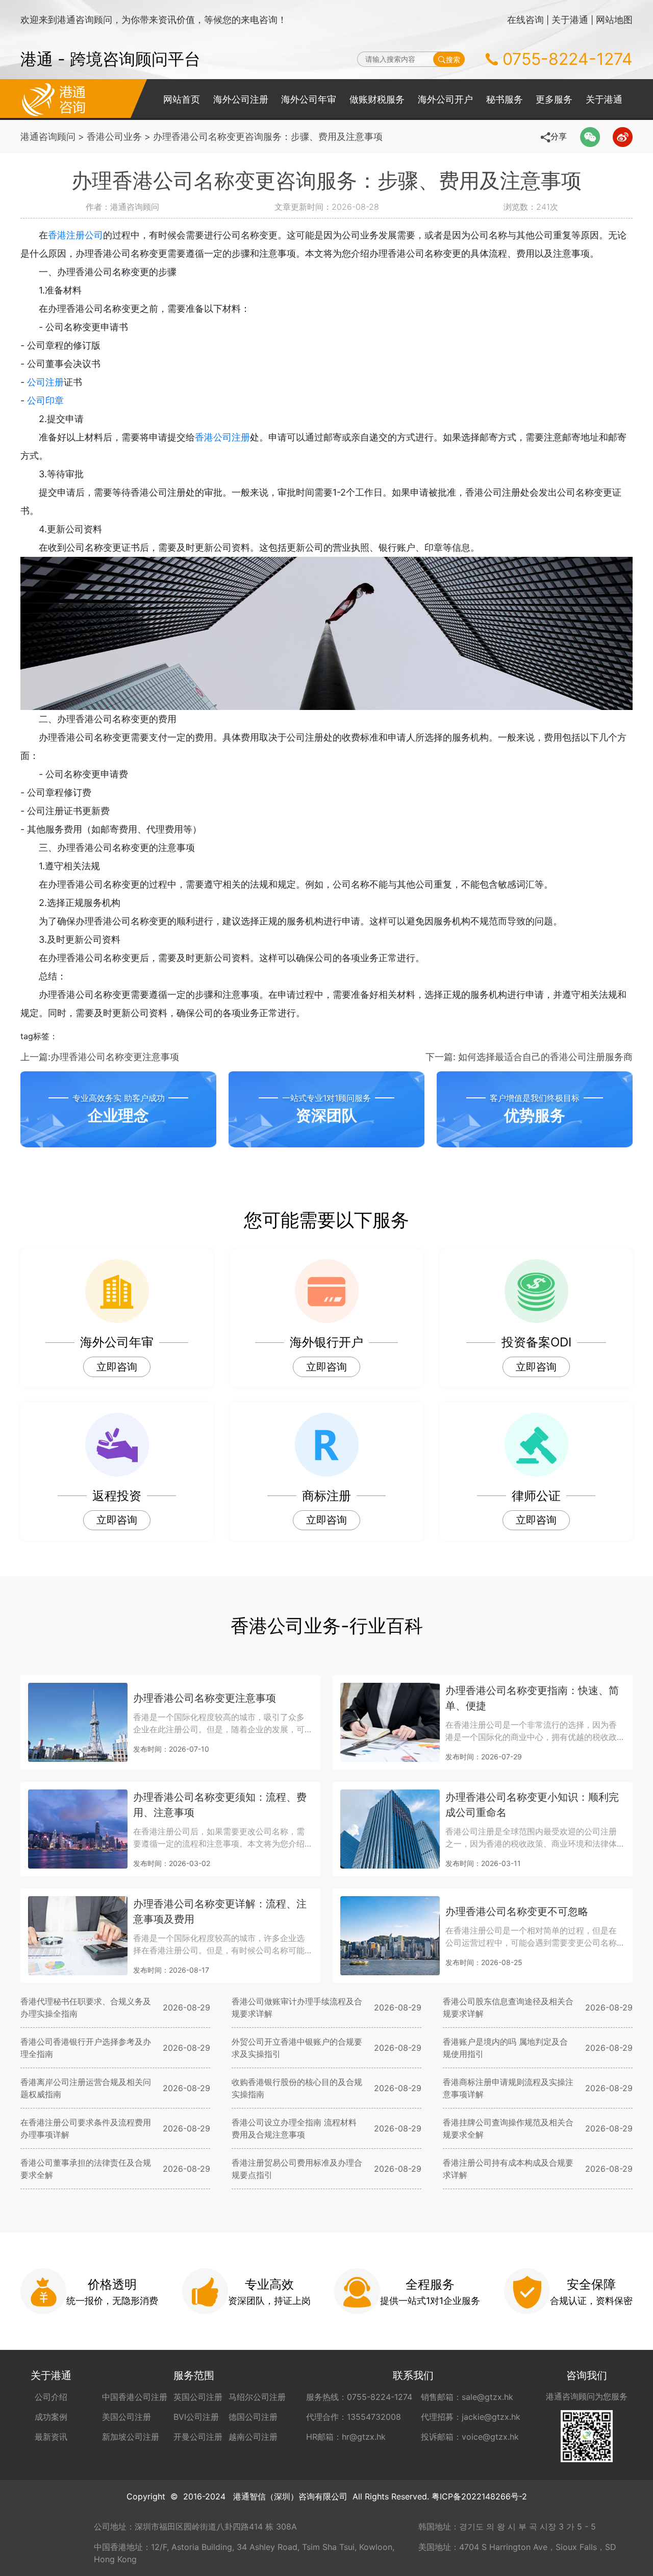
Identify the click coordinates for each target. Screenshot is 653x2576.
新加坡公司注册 (131, 2437)
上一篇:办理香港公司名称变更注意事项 (100, 1057)
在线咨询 (525, 20)
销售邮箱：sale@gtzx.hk (467, 2397)
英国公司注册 (198, 2397)
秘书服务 (505, 99)
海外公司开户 (445, 99)
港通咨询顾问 (48, 137)
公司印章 (45, 400)
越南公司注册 (253, 2437)
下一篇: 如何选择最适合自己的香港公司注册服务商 (529, 1057)
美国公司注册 (127, 2417)
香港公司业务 (114, 137)
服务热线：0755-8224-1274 (359, 2397)
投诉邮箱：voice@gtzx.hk (470, 2437)
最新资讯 (51, 2437)
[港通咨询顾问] (54, 99)
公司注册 (45, 382)
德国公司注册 (253, 2417)
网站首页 (182, 99)
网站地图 (614, 20)
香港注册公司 (76, 235)
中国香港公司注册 (135, 2397)
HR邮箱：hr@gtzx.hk (346, 2437)
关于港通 (570, 20)
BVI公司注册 (196, 2417)
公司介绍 (51, 2397)
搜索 (453, 59)
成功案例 (51, 2417)
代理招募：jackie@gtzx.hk (471, 2417)
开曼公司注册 (198, 2437)
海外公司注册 (241, 99)
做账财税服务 (377, 99)
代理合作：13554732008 (354, 2417)
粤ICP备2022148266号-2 (479, 2496)
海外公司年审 (309, 99)
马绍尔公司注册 (257, 2397)
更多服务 (554, 99)
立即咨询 (117, 1367)
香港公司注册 (222, 437)
